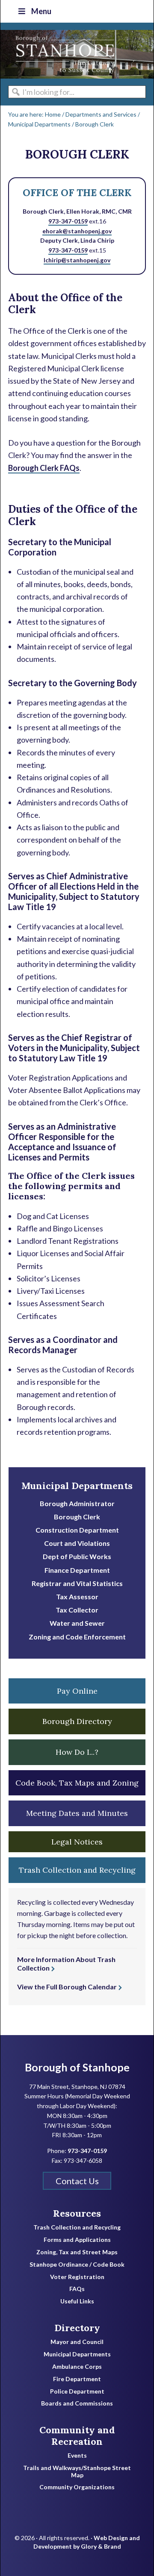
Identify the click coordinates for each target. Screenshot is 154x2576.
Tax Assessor (77, 1596)
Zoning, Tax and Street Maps (77, 2252)
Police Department (77, 2391)
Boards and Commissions (77, 2403)
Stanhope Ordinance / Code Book (77, 2265)
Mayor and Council (77, 2342)
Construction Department (77, 1530)
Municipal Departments (77, 1486)
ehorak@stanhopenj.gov (77, 231)
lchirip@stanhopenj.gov (77, 260)
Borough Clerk (77, 1517)
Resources (77, 2213)
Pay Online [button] (77, 1691)
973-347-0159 (68, 221)
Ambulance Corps (77, 2367)
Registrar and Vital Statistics (77, 1583)
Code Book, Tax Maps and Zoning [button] (77, 1783)
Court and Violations (77, 1543)
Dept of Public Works (77, 1556)
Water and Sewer (77, 1623)
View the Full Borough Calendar (67, 1987)
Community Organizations (77, 2487)
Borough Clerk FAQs (44, 468)
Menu (41, 11)
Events (77, 2456)
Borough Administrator (77, 1503)
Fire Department (77, 2379)
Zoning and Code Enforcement (77, 1637)
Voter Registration (77, 2277)
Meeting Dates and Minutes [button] (77, 1813)
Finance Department (77, 1570)
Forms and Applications (77, 2240)
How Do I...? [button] (77, 1752)
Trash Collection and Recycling (77, 2227)
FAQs (77, 2289)
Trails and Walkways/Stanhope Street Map (77, 2472)
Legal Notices (77, 1842)
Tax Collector (77, 1610)
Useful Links (77, 2301)
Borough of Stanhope (65, 54)
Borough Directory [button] (77, 1721)
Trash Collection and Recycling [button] (77, 1870)
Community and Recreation (77, 2436)
